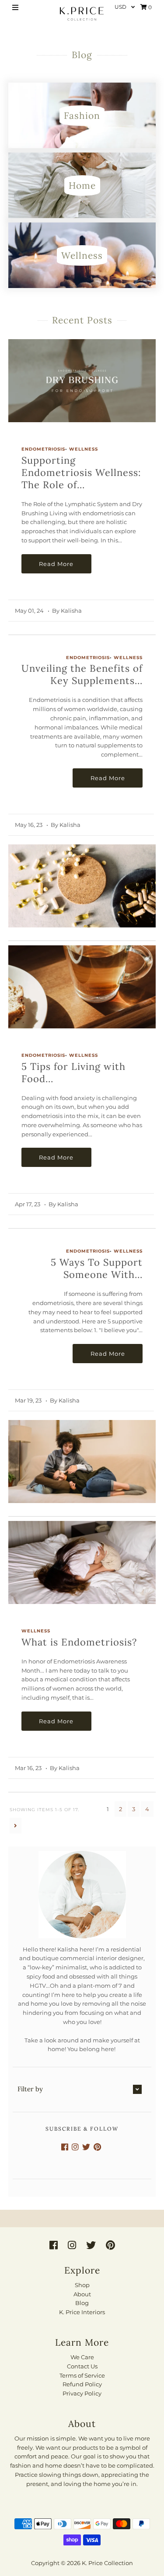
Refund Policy (82, 2384)
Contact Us (82, 2366)
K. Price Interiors (82, 2312)
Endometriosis (43, 449)
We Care (82, 2357)
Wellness (84, 449)
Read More (56, 564)
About (82, 2294)
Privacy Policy (82, 2393)
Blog (82, 2303)
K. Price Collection (107, 2563)
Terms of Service (82, 2375)
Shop (82, 2285)
